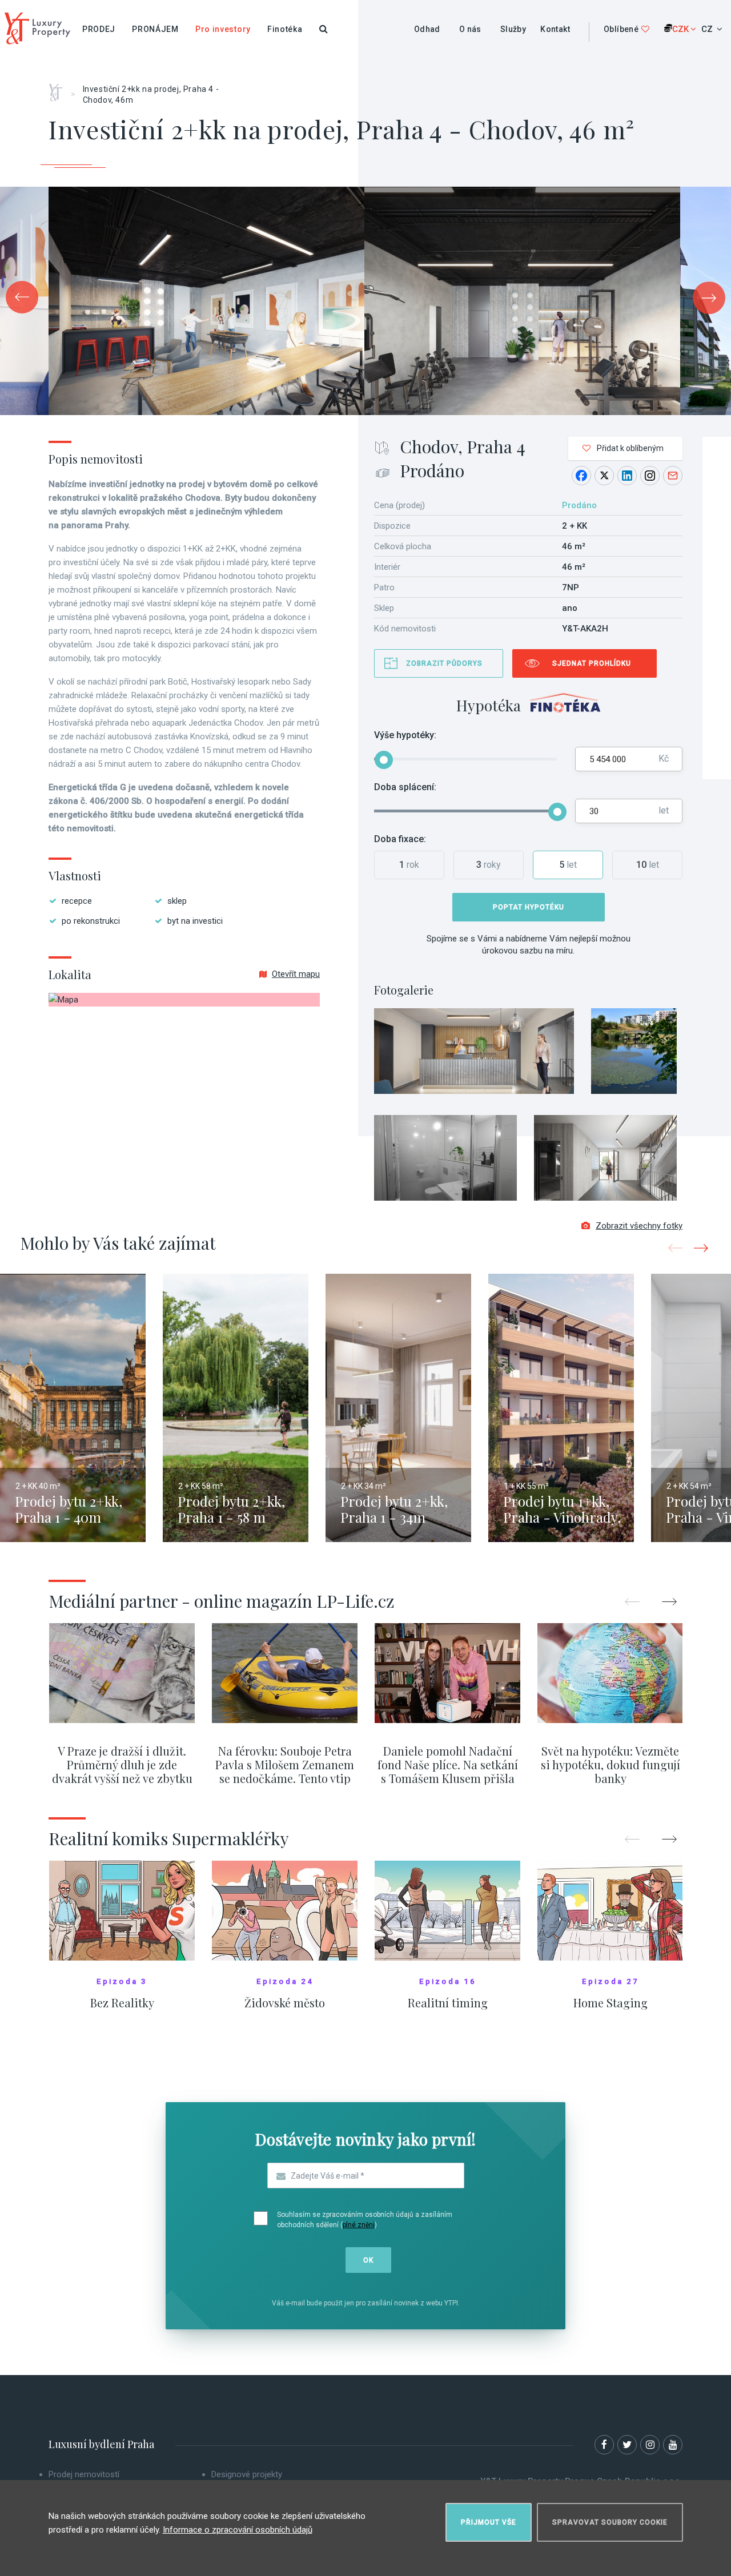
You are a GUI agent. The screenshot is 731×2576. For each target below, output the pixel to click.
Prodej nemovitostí (84, 2474)
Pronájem (155, 29)
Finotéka (285, 29)
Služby (513, 29)
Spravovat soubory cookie (610, 2522)
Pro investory (223, 29)
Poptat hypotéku (529, 907)
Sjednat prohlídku (592, 663)
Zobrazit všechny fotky (639, 1226)
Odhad (427, 29)
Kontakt (555, 29)
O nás (470, 29)
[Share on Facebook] (581, 476)
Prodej (99, 29)
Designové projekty (247, 2474)
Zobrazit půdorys (444, 663)
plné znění (359, 2225)
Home (60, 88)
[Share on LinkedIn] (627, 476)
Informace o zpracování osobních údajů (238, 2530)
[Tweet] (604, 476)
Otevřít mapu (296, 974)
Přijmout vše (489, 2522)
